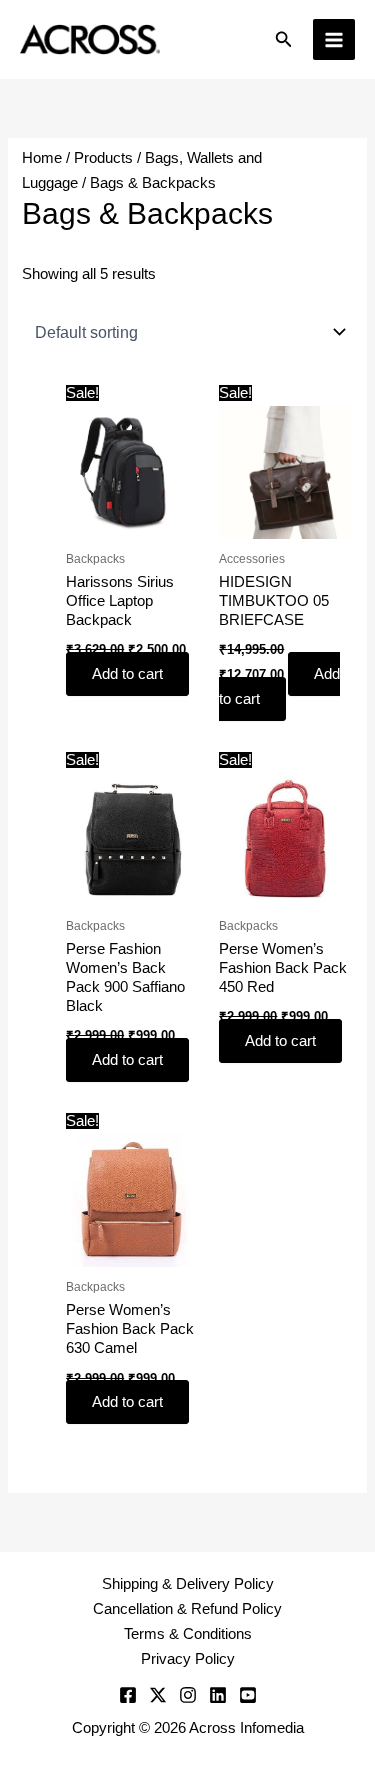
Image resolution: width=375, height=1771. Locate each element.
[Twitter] (158, 1695)
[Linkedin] (218, 1695)
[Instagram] (188, 1695)
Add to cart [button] (127, 674)
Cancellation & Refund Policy (187, 1609)
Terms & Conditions (188, 1634)
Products (103, 158)
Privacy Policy (188, 1659)
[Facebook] (128, 1695)
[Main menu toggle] (334, 40)
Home (42, 158)
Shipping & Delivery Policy (188, 1584)
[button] (284, 40)
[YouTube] (248, 1695)
